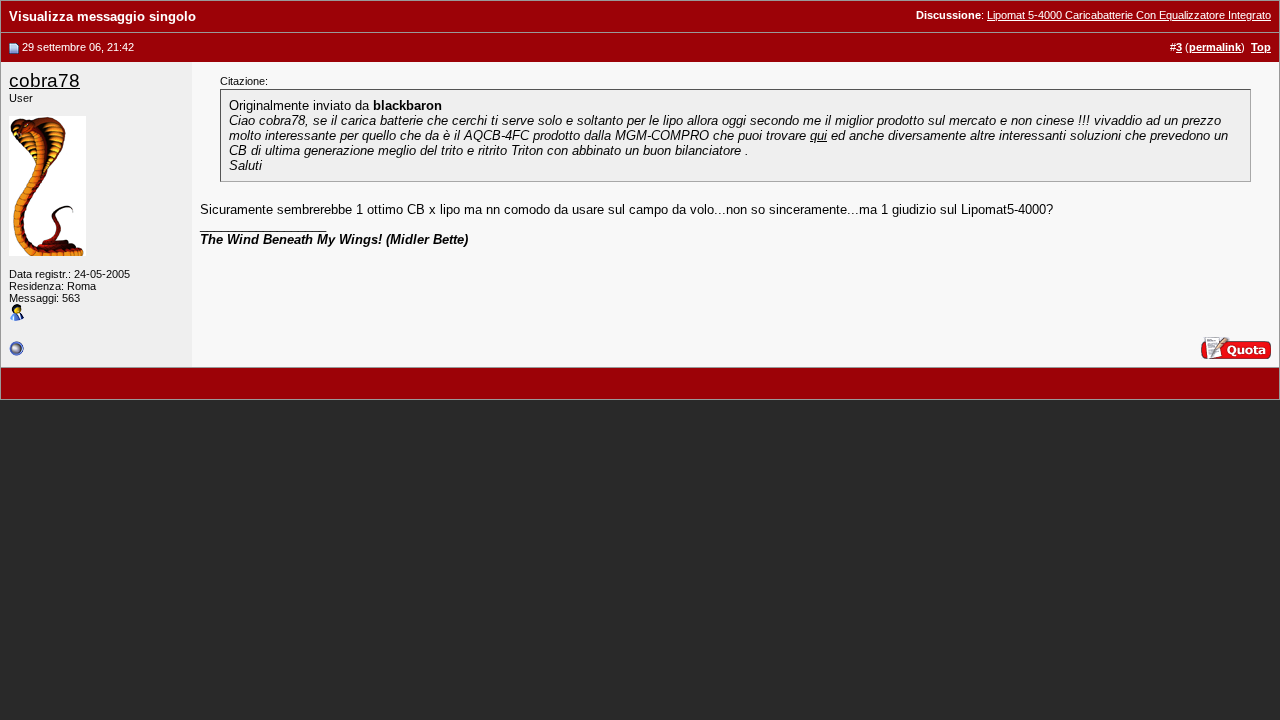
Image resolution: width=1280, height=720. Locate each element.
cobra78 (44, 80)
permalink (1215, 47)
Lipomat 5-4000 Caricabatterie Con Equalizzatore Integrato (1129, 15)
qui (818, 135)
